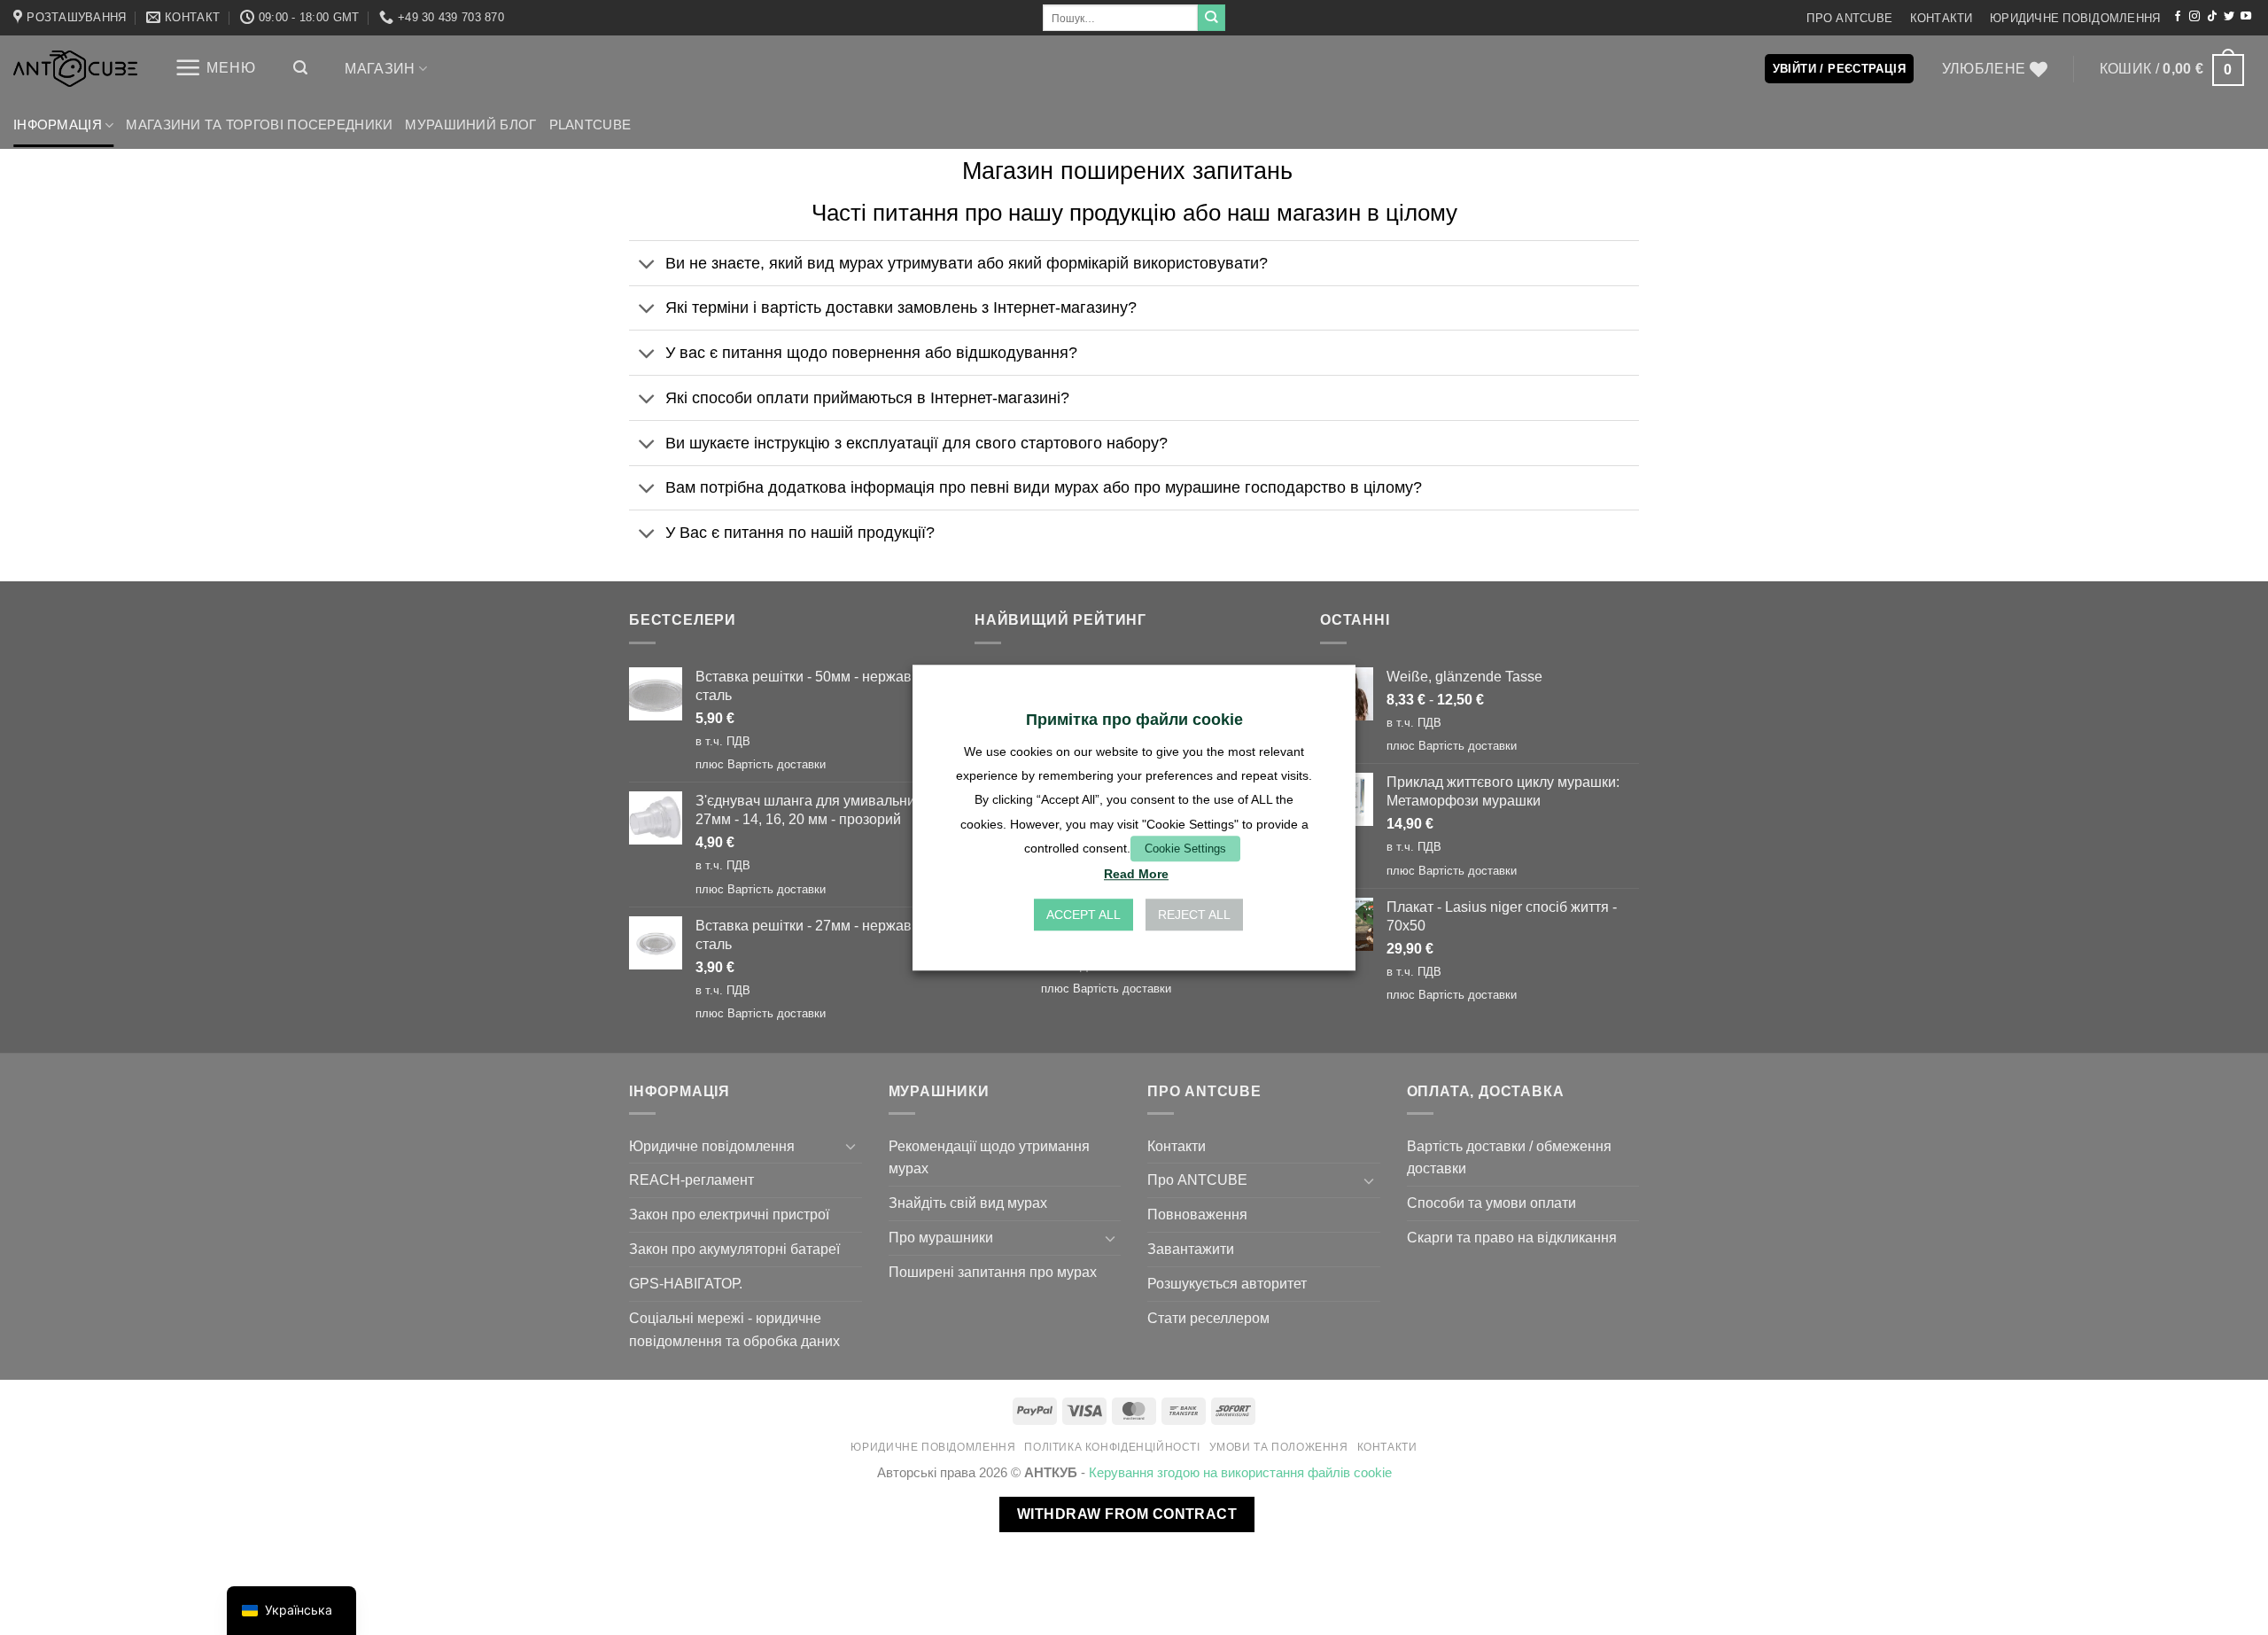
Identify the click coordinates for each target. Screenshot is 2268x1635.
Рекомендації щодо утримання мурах (989, 1157)
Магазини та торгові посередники (259, 125)
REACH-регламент (691, 1180)
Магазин (380, 68)
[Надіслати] (1211, 18)
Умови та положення (1279, 1447)
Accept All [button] (1084, 915)
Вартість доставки (777, 764)
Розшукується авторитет (1227, 1283)
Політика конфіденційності (1112, 1447)
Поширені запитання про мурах (993, 1272)
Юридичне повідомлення (2075, 18)
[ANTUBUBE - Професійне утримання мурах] (75, 69)
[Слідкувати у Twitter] (2229, 17)
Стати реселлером (1208, 1318)
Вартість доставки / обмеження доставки (1509, 1157)
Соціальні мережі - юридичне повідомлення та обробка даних (734, 1329)
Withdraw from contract (1127, 1514)
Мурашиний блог (470, 125)
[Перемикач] (647, 265)
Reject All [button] (1194, 915)
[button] (215, 68)
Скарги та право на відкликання (1512, 1237)
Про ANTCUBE (1849, 18)
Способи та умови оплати (1491, 1203)
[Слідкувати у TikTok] (2212, 17)
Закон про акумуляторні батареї (734, 1249)
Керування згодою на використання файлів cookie (1240, 1473)
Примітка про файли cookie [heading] (1134, 720)
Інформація (58, 125)
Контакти (1942, 18)
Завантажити (1191, 1249)
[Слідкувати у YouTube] (2246, 17)
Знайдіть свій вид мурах (968, 1203)
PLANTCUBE (590, 125)
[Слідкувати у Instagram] (2194, 17)
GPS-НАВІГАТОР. (686, 1283)
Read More (1136, 874)
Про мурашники (941, 1237)
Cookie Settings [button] (1185, 849)
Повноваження (1197, 1214)
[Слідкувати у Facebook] (2178, 17)
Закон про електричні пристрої (729, 1214)
